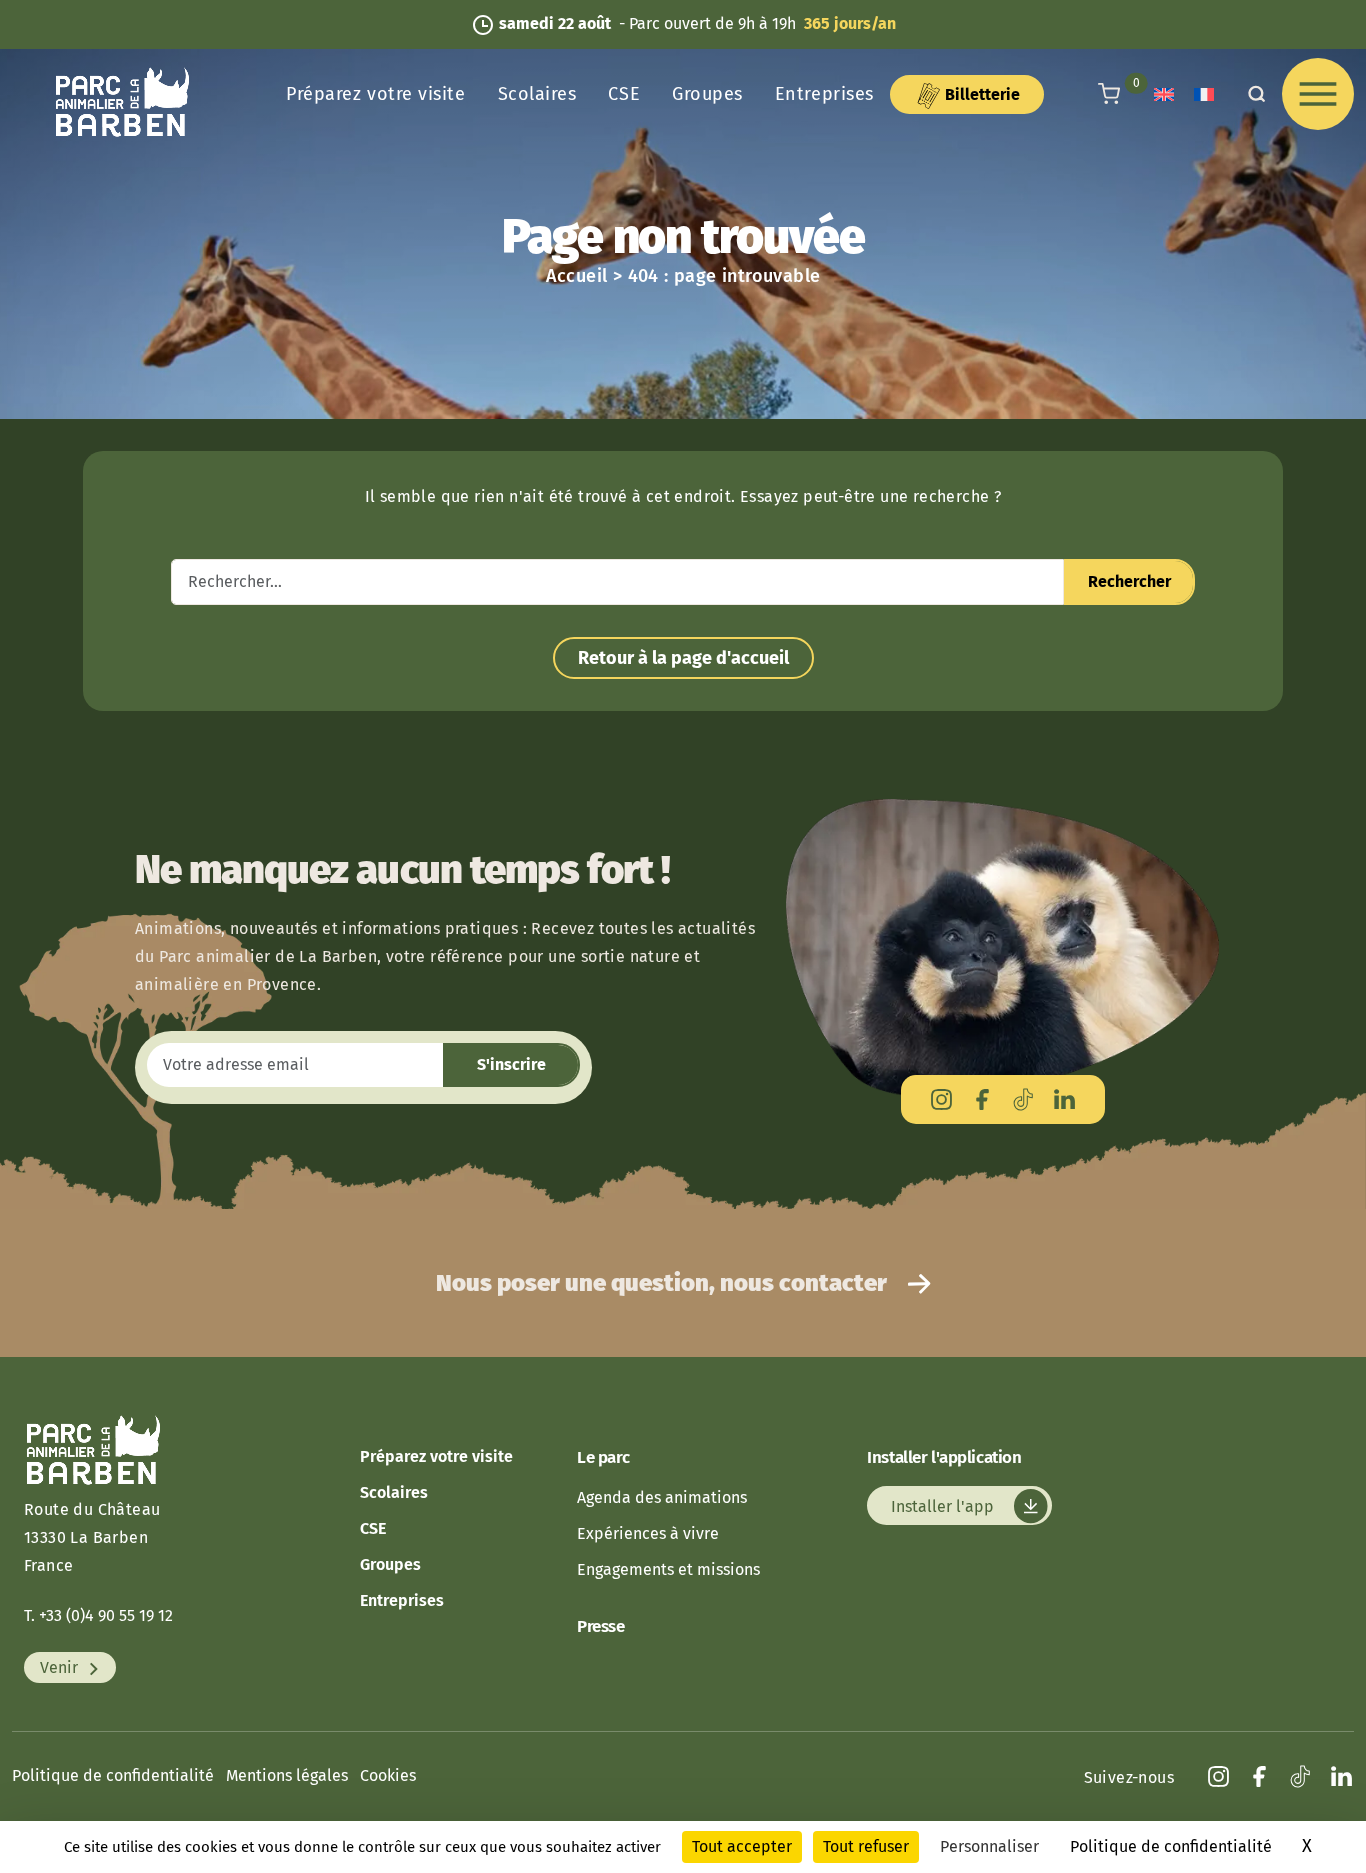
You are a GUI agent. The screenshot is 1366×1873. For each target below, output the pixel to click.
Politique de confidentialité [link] (1171, 1846)
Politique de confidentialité (113, 1775)
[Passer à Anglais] (1164, 94)
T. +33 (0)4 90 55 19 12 (98, 1615)
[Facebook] (982, 1099)
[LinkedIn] (1064, 1099)
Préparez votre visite (375, 94)
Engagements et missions (668, 1569)
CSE (624, 94)
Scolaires (537, 94)
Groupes (707, 94)
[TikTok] (1023, 1099)
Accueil (577, 276)
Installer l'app (944, 1505)
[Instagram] (941, 1099)
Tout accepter (742, 1846)
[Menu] (1318, 94)
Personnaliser (989, 1846)
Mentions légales (287, 1775)
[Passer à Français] (1204, 94)
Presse (600, 1626)
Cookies (388, 1775)
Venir (61, 1667)
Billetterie (980, 94)
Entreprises (824, 94)
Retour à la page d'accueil (683, 658)
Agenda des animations (662, 1497)
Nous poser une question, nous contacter (664, 1283)
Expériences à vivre (648, 1533)
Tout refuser (866, 1846)
